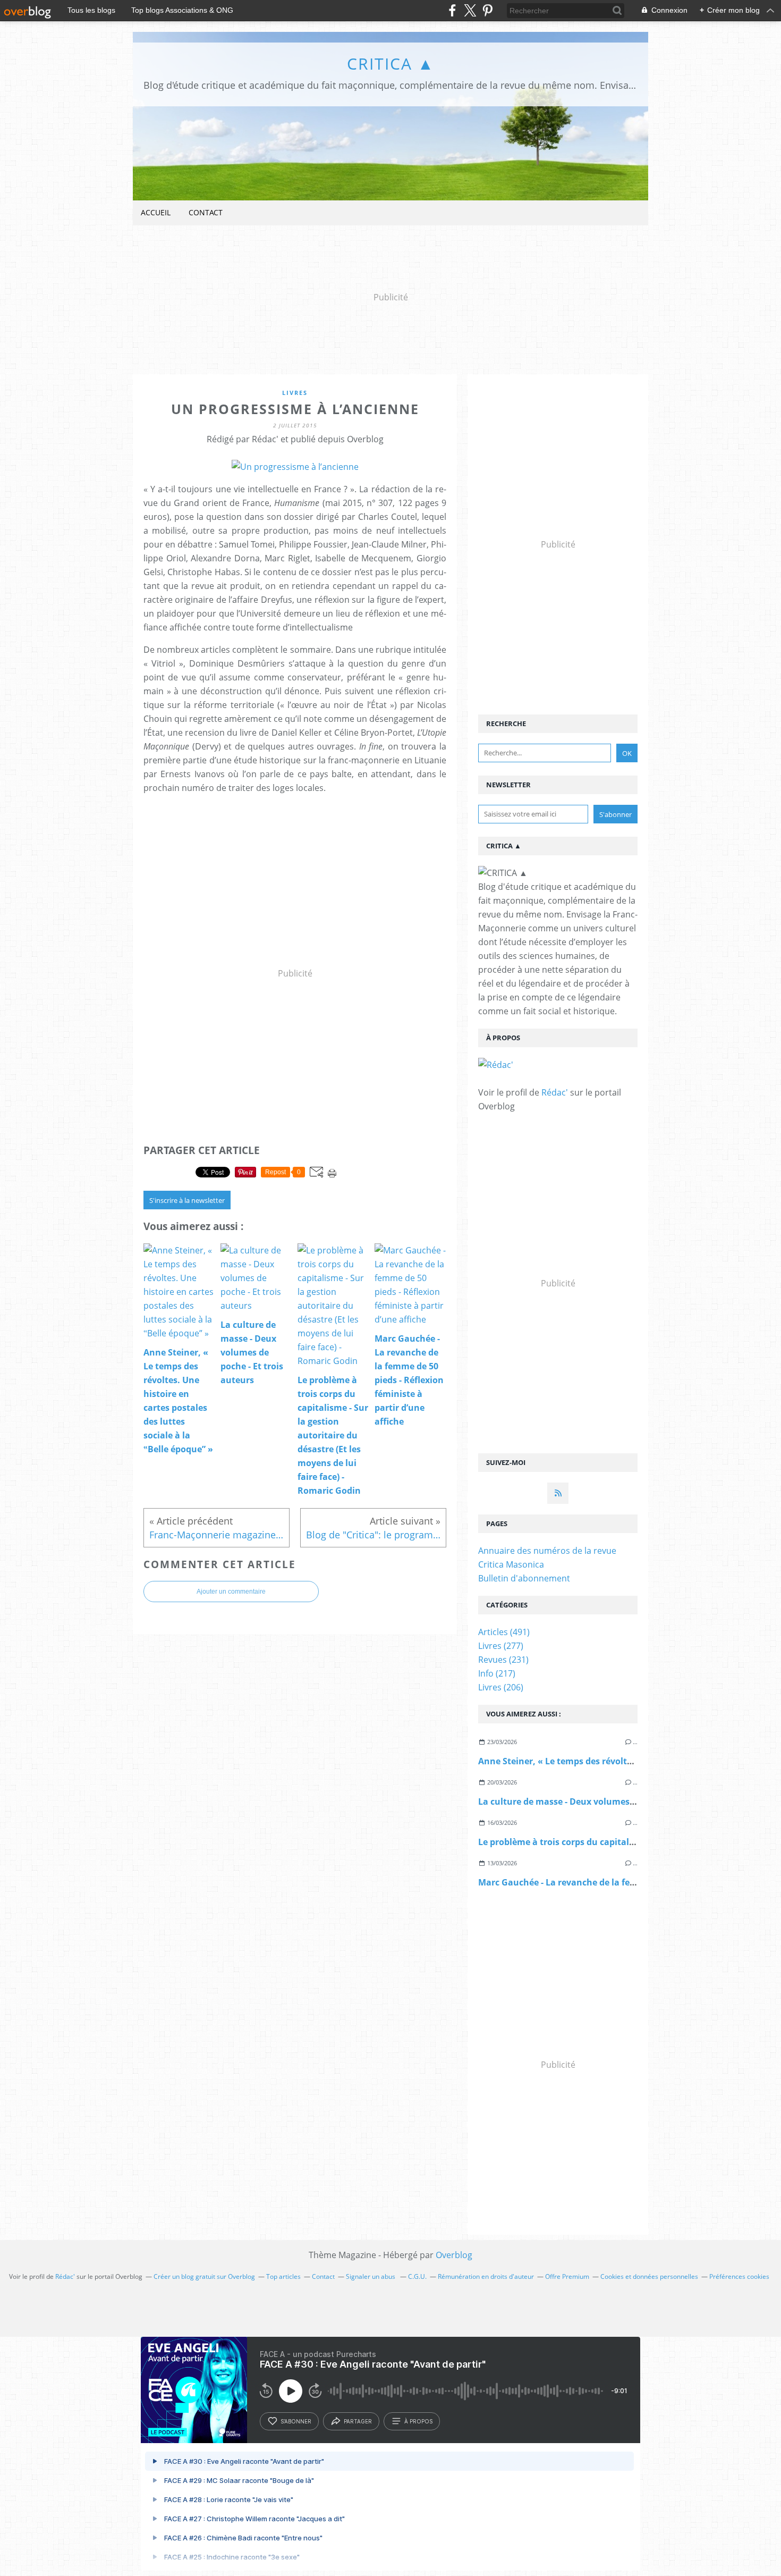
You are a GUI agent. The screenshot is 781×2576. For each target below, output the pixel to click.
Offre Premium (567, 2276)
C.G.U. (417, 2276)
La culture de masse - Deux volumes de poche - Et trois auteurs (610, 1801)
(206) (501, 1687)
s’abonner (296, 2421)
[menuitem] (156, 213)
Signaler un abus (371, 2276)
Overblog (454, 2255)
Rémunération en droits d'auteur (486, 2276)
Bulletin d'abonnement (524, 1578)
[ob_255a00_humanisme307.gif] (295, 467)
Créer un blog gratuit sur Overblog (204, 2276)
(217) (497, 1673)
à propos (418, 2421)
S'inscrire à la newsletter (187, 1200)
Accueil (156, 212)
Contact (206, 212)
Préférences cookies (739, 2276)
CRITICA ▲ (391, 64)
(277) (501, 1646)
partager (358, 2421)
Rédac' (555, 1092)
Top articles (283, 2276)
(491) (504, 1632)
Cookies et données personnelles (649, 2276)
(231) (503, 1660)
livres (295, 393)
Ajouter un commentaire (231, 1592)
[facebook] (452, 10)
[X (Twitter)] (470, 10)
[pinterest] (487, 10)
